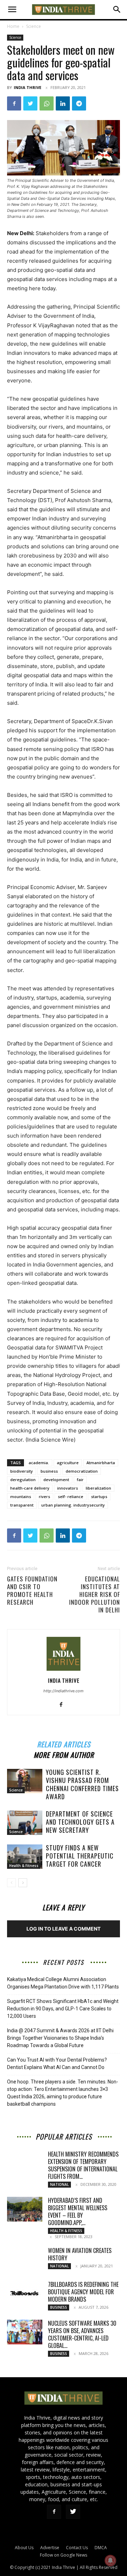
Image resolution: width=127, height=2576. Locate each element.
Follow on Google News (64, 2555)
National (59, 2184)
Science (34, 26)
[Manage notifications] (110, 2560)
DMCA (101, 2548)
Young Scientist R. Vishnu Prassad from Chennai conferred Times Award (82, 1784)
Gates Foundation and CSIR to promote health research (32, 1591)
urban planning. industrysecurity (73, 1505)
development (56, 1480)
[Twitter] (30, 103)
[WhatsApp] (47, 103)
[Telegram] (79, 103)
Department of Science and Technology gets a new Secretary (80, 1822)
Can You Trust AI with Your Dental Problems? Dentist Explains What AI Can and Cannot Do (57, 2064)
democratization (82, 1471)
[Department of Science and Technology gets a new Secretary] (25, 1823)
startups (99, 1496)
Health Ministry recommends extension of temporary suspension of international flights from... (83, 2165)
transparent (22, 1505)
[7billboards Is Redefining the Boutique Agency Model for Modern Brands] (25, 2293)
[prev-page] (11, 1883)
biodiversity (22, 1471)
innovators (68, 1488)
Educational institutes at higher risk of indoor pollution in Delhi (95, 1594)
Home (13, 26)
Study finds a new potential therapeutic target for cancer (80, 1856)
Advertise (50, 2548)
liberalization (98, 1488)
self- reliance (71, 1496)
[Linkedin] (63, 103)
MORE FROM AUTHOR (64, 1754)
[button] (12, 10)
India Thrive (28, 87)
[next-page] (23, 1883)
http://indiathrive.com (64, 1691)
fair (80, 1480)
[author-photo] (64, 1671)
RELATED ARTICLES (64, 1743)
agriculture (68, 1463)
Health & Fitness (24, 1866)
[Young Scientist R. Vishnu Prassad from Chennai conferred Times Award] (25, 1781)
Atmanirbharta (101, 1463)
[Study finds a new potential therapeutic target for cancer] (25, 1857)
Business (59, 2307)
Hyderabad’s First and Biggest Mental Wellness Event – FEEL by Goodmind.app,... (78, 2211)
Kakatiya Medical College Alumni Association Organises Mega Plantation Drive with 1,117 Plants (63, 1983)
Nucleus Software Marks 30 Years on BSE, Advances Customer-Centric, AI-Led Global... (82, 2334)
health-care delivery (30, 1488)
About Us (24, 2548)
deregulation (23, 1480)
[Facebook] (14, 103)
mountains (21, 1496)
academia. (39, 1463)
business (49, 1471)
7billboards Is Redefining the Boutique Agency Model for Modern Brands (83, 2292)
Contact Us (77, 2548)
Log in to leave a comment (64, 1929)
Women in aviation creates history (80, 2254)
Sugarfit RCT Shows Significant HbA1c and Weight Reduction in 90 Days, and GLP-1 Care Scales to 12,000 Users (63, 2009)
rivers (44, 1496)
